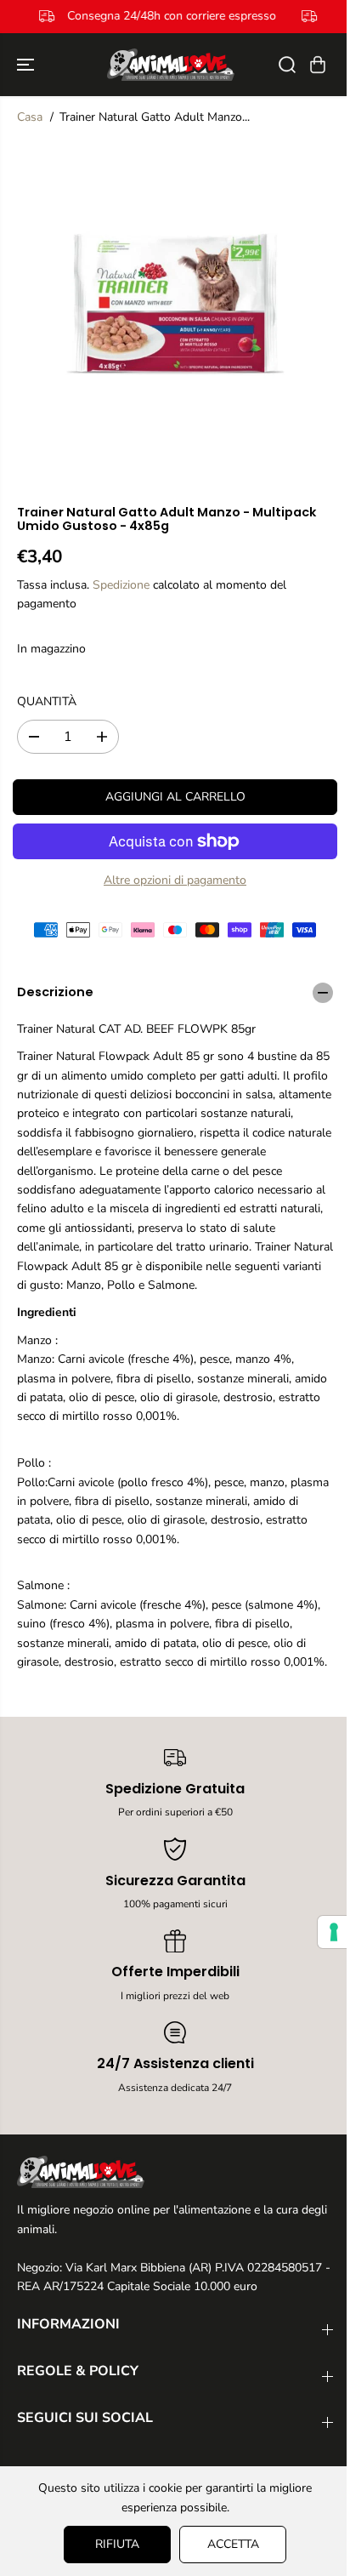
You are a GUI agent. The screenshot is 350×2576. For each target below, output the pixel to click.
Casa (30, 117)
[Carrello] (318, 65)
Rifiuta (113, 2544)
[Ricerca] (287, 65)
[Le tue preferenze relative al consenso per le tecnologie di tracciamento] (325, 1932)
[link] (175, 2172)
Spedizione (121, 585)
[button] (27, 65)
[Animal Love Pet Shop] (171, 65)
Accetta (229, 2544)
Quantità (47, 701)
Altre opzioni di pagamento (175, 880)
